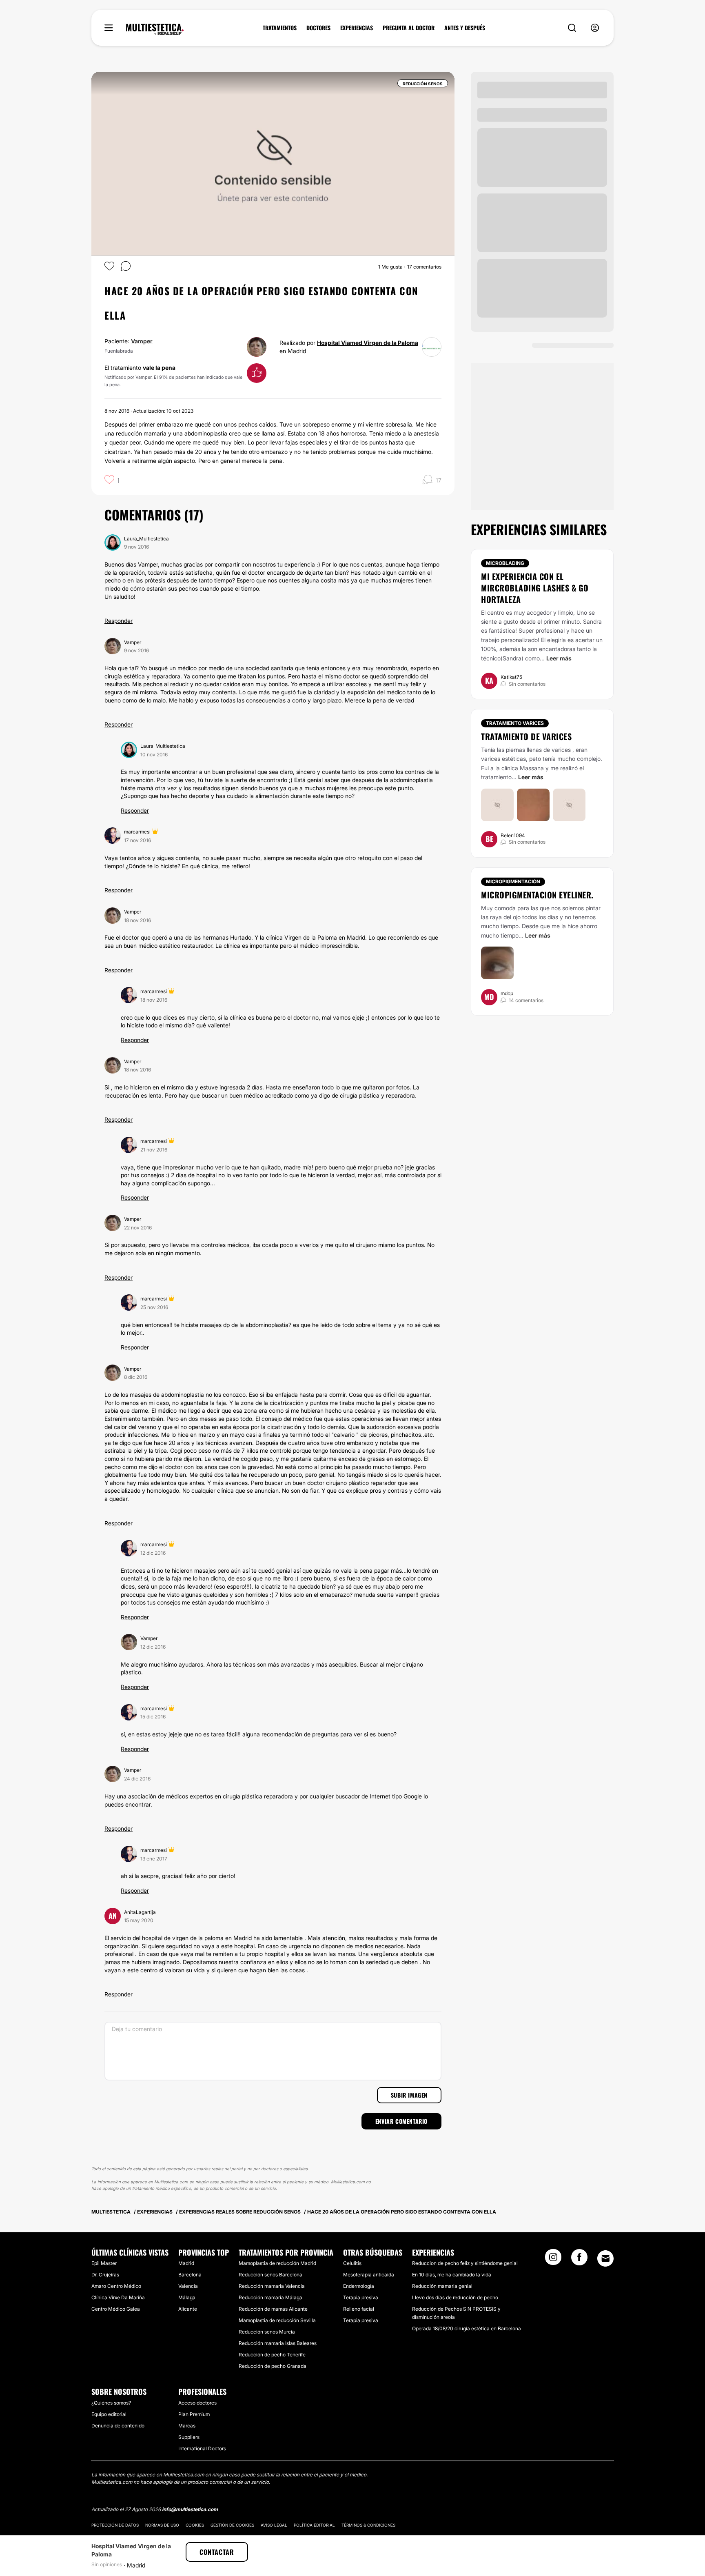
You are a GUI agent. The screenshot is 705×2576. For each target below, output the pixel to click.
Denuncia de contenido (118, 2426)
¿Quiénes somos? (111, 2403)
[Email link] (605, 2258)
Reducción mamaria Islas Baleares (278, 2343)
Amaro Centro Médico (116, 2286)
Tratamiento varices (515, 723)
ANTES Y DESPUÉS (465, 28)
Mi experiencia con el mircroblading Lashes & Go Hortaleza (535, 588)
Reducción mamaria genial (442, 2286)
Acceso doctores (197, 2403)
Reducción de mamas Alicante (273, 2309)
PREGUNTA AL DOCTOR (409, 28)
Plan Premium (194, 2414)
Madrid (186, 2263)
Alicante (188, 2309)
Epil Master (104, 2263)
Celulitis (352, 2263)
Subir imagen (409, 2095)
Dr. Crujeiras (105, 2275)
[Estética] (155, 29)
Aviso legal (274, 2525)
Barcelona (190, 2275)
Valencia (188, 2286)
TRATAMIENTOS (280, 28)
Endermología (359, 2286)
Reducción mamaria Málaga (270, 2297)
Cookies (195, 2525)
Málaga (187, 2297)
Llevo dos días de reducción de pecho (455, 2297)
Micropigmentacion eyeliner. (537, 895)
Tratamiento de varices (526, 736)
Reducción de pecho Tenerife (272, 2355)
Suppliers (189, 2437)
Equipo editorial (109, 2414)
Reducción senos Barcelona (270, 2275)
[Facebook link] (579, 2260)
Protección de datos (115, 2525)
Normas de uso (162, 2525)
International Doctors (202, 2448)
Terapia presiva (361, 2297)
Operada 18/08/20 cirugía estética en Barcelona (467, 2328)
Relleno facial (359, 2309)
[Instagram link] (553, 2260)
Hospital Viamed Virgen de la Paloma (368, 343)
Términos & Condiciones (368, 2525)
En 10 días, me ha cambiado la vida (452, 2275)
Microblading (505, 563)
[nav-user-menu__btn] (595, 28)
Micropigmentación (513, 881)
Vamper (142, 341)
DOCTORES (318, 28)
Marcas (187, 2426)
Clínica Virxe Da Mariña (118, 2297)
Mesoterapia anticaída (369, 2275)
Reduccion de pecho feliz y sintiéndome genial (465, 2263)
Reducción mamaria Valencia (272, 2286)
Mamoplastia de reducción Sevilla (277, 2320)
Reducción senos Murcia (267, 2332)
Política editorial (314, 2525)
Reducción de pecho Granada (273, 2366)
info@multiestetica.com (190, 2509)
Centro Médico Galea (116, 2309)
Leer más (559, 658)
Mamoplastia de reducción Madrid (277, 2263)
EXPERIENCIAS (357, 28)
